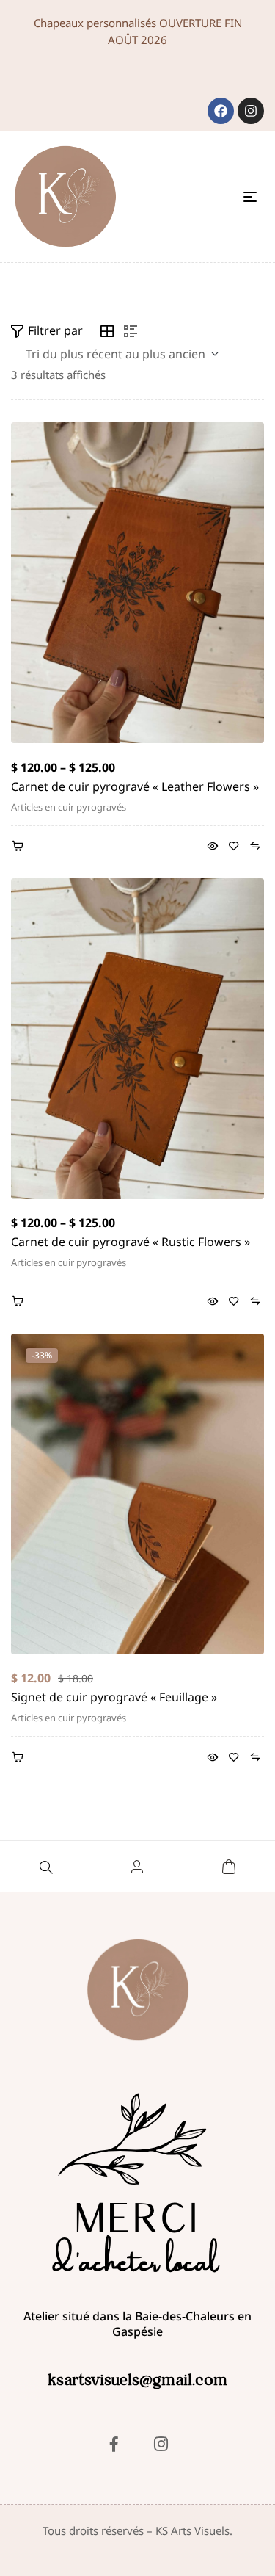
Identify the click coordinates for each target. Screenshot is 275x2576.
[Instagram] (251, 111)
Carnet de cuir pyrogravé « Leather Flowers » (135, 786)
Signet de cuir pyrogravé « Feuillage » (114, 1697)
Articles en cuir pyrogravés (69, 807)
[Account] (137, 1867)
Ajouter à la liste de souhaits (234, 847)
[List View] (131, 331)
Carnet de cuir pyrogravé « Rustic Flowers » (131, 1242)
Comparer (255, 847)
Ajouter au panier (20, 1758)
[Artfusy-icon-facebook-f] (114, 2444)
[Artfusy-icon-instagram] (161, 2444)
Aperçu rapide (212, 847)
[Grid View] (107, 331)
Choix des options (20, 847)
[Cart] (229, 1867)
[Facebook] (221, 111)
